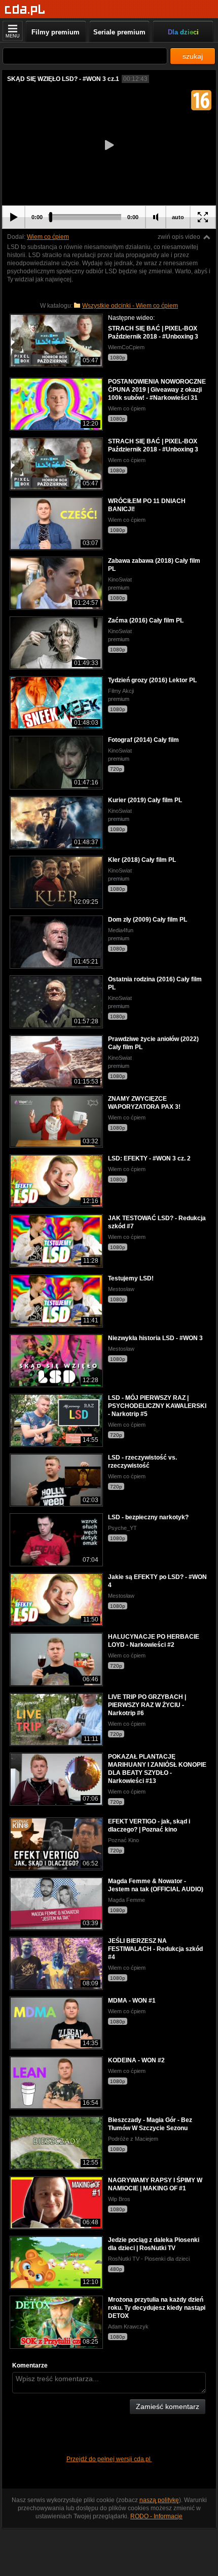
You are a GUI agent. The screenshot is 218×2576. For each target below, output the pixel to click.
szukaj (193, 56)
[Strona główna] (25, 10)
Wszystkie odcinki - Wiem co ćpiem (130, 306)
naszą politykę (159, 2500)
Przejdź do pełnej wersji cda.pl (109, 2459)
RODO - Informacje (156, 2516)
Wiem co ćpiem (48, 237)
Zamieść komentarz (168, 2406)
